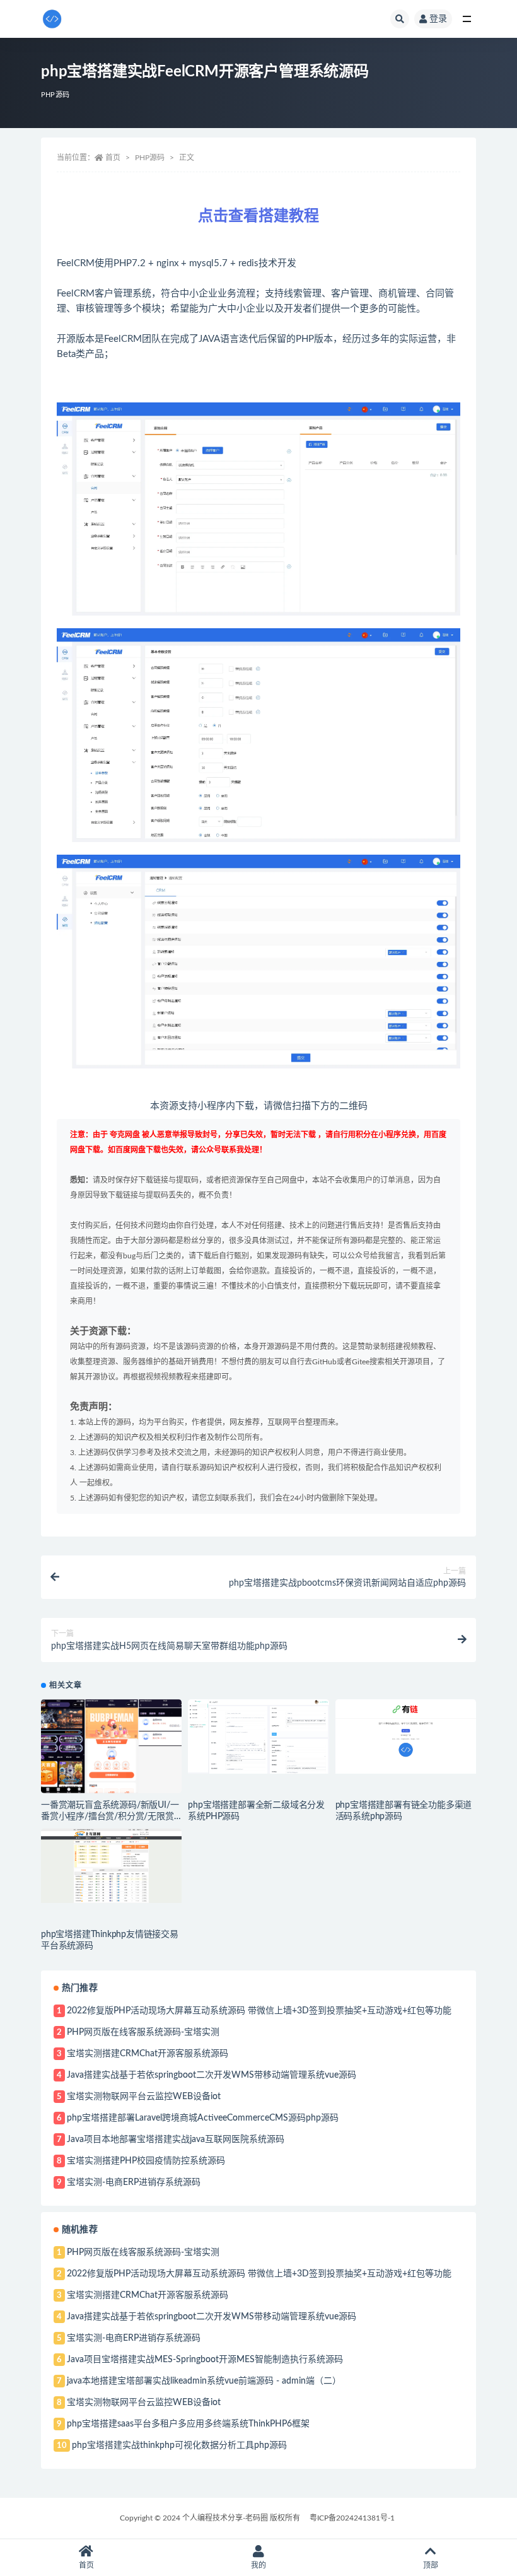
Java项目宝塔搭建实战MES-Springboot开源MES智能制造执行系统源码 (205, 2360)
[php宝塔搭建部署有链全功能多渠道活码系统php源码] (406, 1736)
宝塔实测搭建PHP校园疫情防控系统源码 (146, 2161)
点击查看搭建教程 (258, 216)
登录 (438, 19)
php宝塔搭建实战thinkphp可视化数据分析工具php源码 (179, 2445)
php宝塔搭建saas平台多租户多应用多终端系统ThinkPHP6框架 (188, 2424)
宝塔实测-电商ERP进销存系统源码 (134, 2182)
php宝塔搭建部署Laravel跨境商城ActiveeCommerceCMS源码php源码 (203, 2118)
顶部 (431, 2565)
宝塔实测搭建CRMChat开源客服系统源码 (148, 2054)
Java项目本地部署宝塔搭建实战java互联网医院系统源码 (176, 2140)
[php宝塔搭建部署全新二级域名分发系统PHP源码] (258, 1736)
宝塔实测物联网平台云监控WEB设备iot (144, 2097)
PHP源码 (55, 95)
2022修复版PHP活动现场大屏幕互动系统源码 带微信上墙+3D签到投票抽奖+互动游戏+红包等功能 (259, 2011)
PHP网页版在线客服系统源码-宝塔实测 (143, 2032)
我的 (258, 2565)
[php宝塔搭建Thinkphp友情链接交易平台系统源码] (111, 1866)
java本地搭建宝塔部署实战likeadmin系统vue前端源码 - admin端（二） (204, 2381)
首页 (113, 158)
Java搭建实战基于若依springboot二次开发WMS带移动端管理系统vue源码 (212, 2075)
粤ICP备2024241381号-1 (352, 2518)
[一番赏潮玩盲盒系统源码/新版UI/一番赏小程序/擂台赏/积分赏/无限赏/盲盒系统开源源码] (111, 1746)
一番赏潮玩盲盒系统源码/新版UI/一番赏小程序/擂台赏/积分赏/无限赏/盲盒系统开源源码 (110, 1817)
